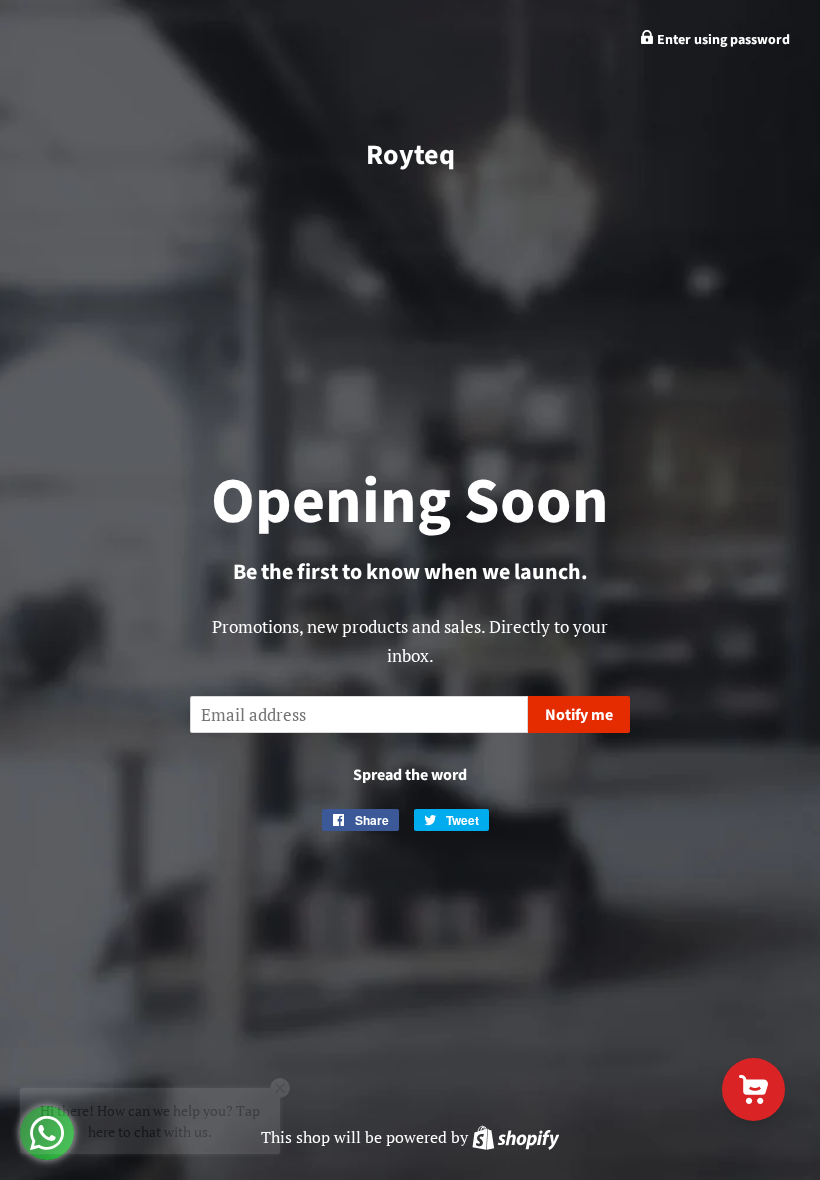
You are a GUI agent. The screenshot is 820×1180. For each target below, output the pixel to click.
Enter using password (722, 40)
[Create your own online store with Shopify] (515, 1137)
